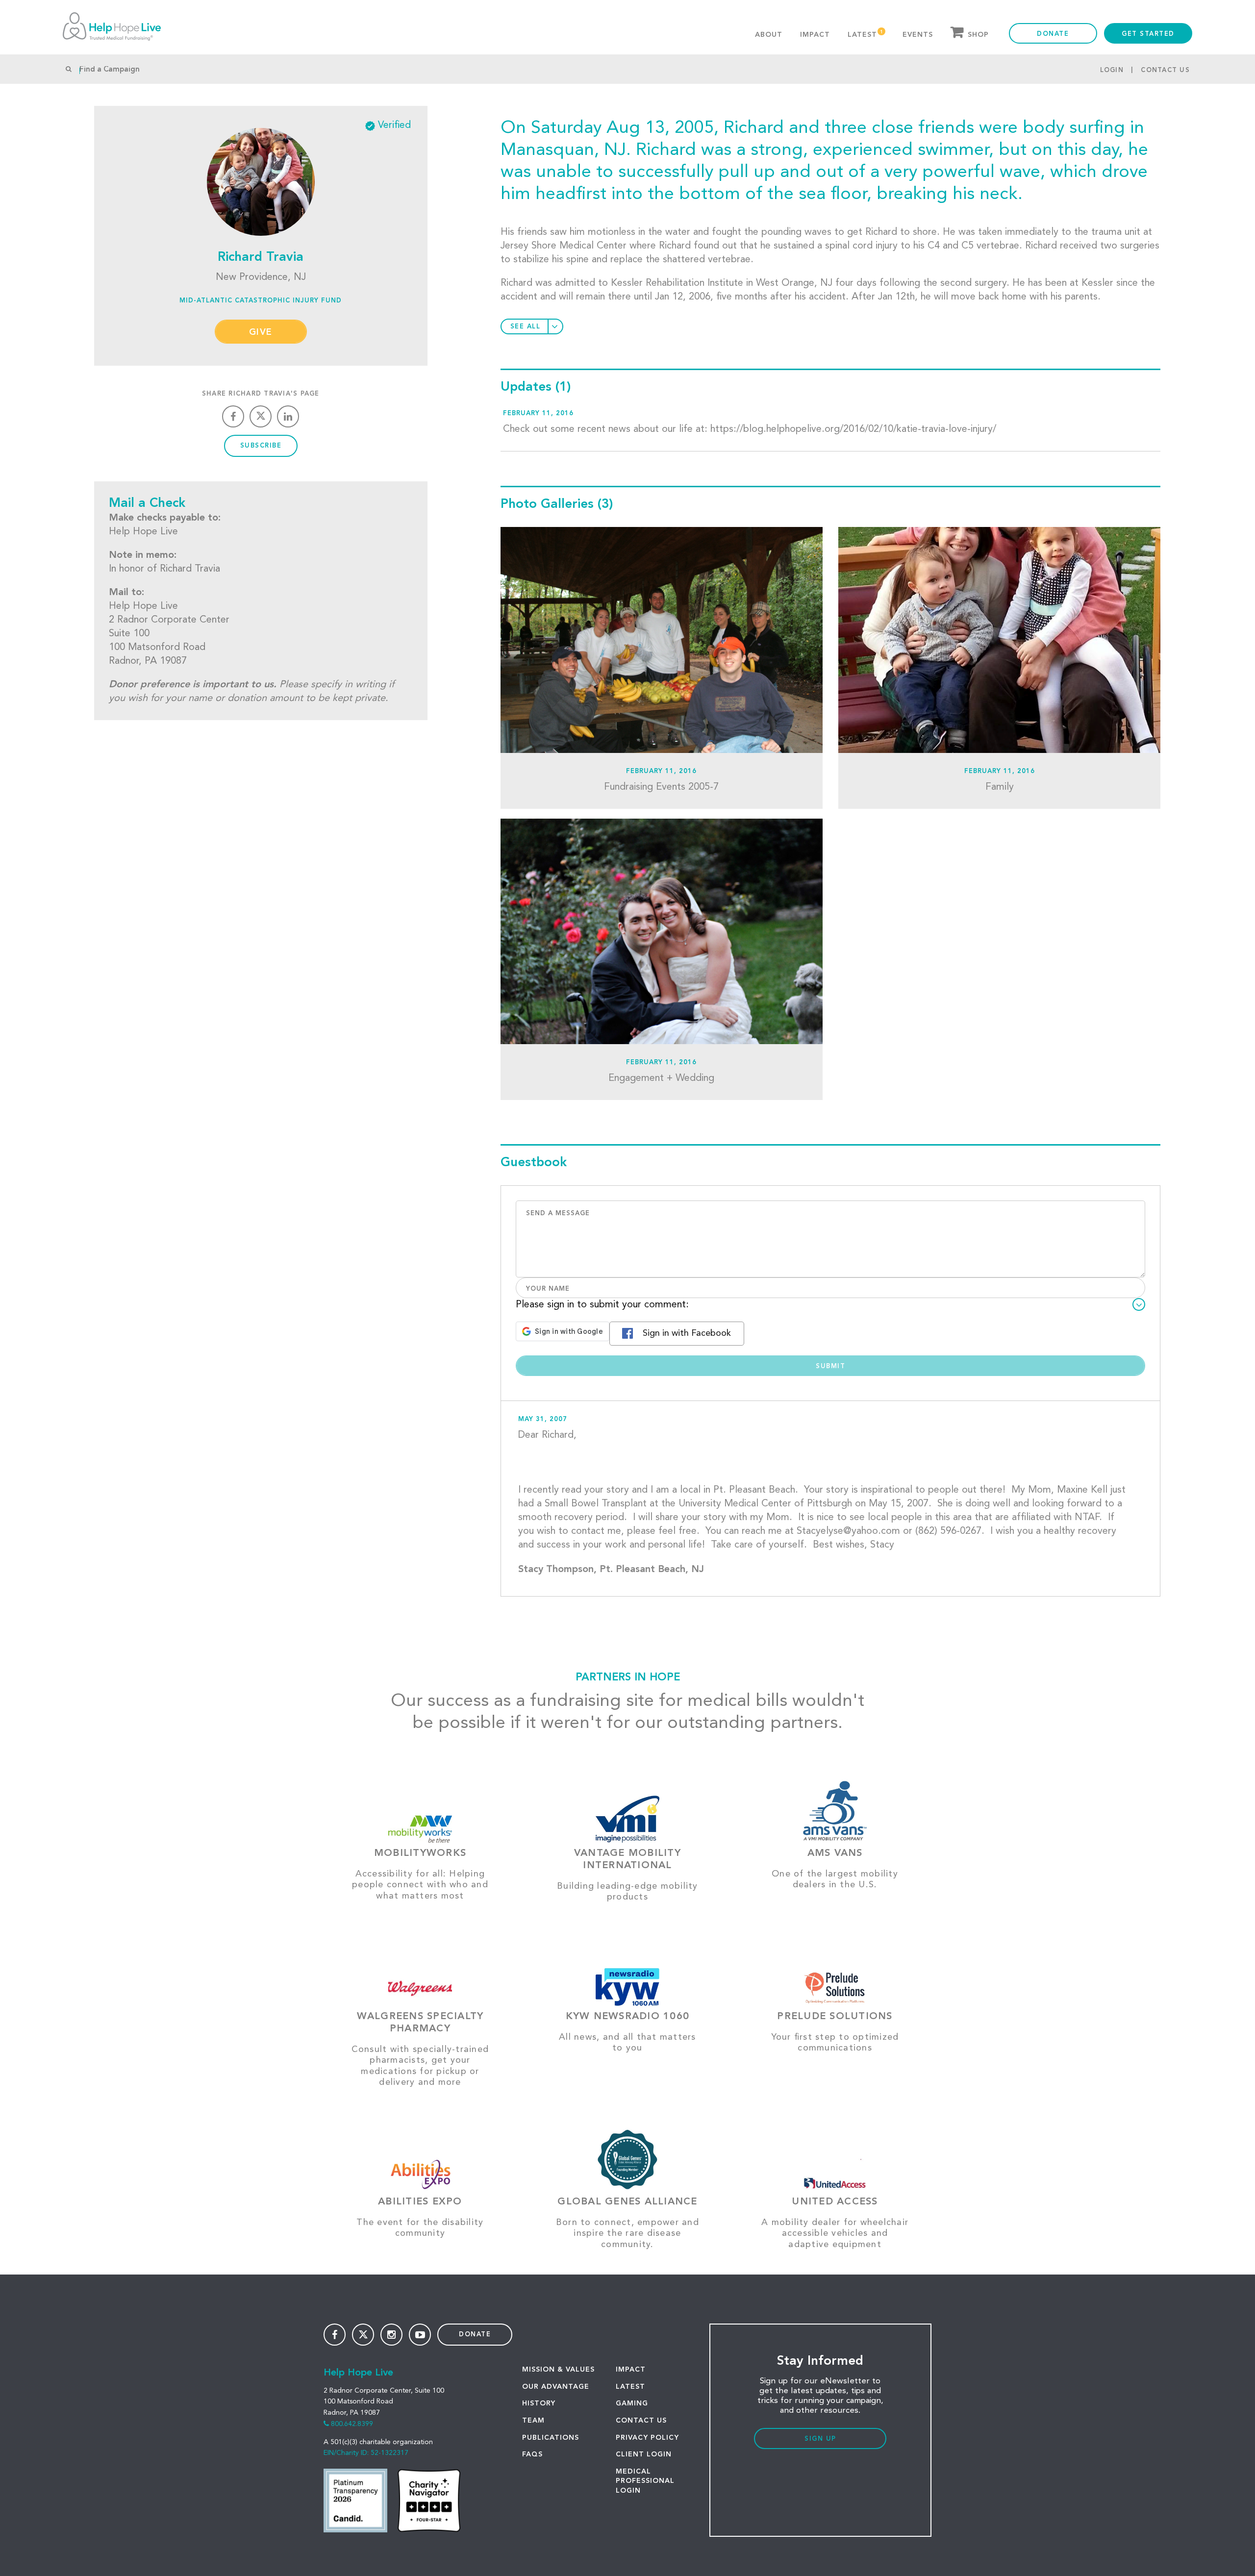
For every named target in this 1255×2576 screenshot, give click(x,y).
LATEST (630, 2387)
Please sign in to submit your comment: (602, 1305)
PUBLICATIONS (551, 2438)
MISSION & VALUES (558, 2370)
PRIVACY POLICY (647, 2438)
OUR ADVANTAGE (556, 2387)
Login (1112, 70)
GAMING (632, 2403)
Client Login (644, 2454)
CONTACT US (641, 2421)
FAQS (532, 2454)
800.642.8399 (352, 2424)
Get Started (1148, 34)
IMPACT (631, 2370)
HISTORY (539, 2403)
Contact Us (1165, 70)
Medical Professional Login (645, 2481)
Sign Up (820, 2439)
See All (526, 327)
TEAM (533, 2421)
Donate (1053, 34)
